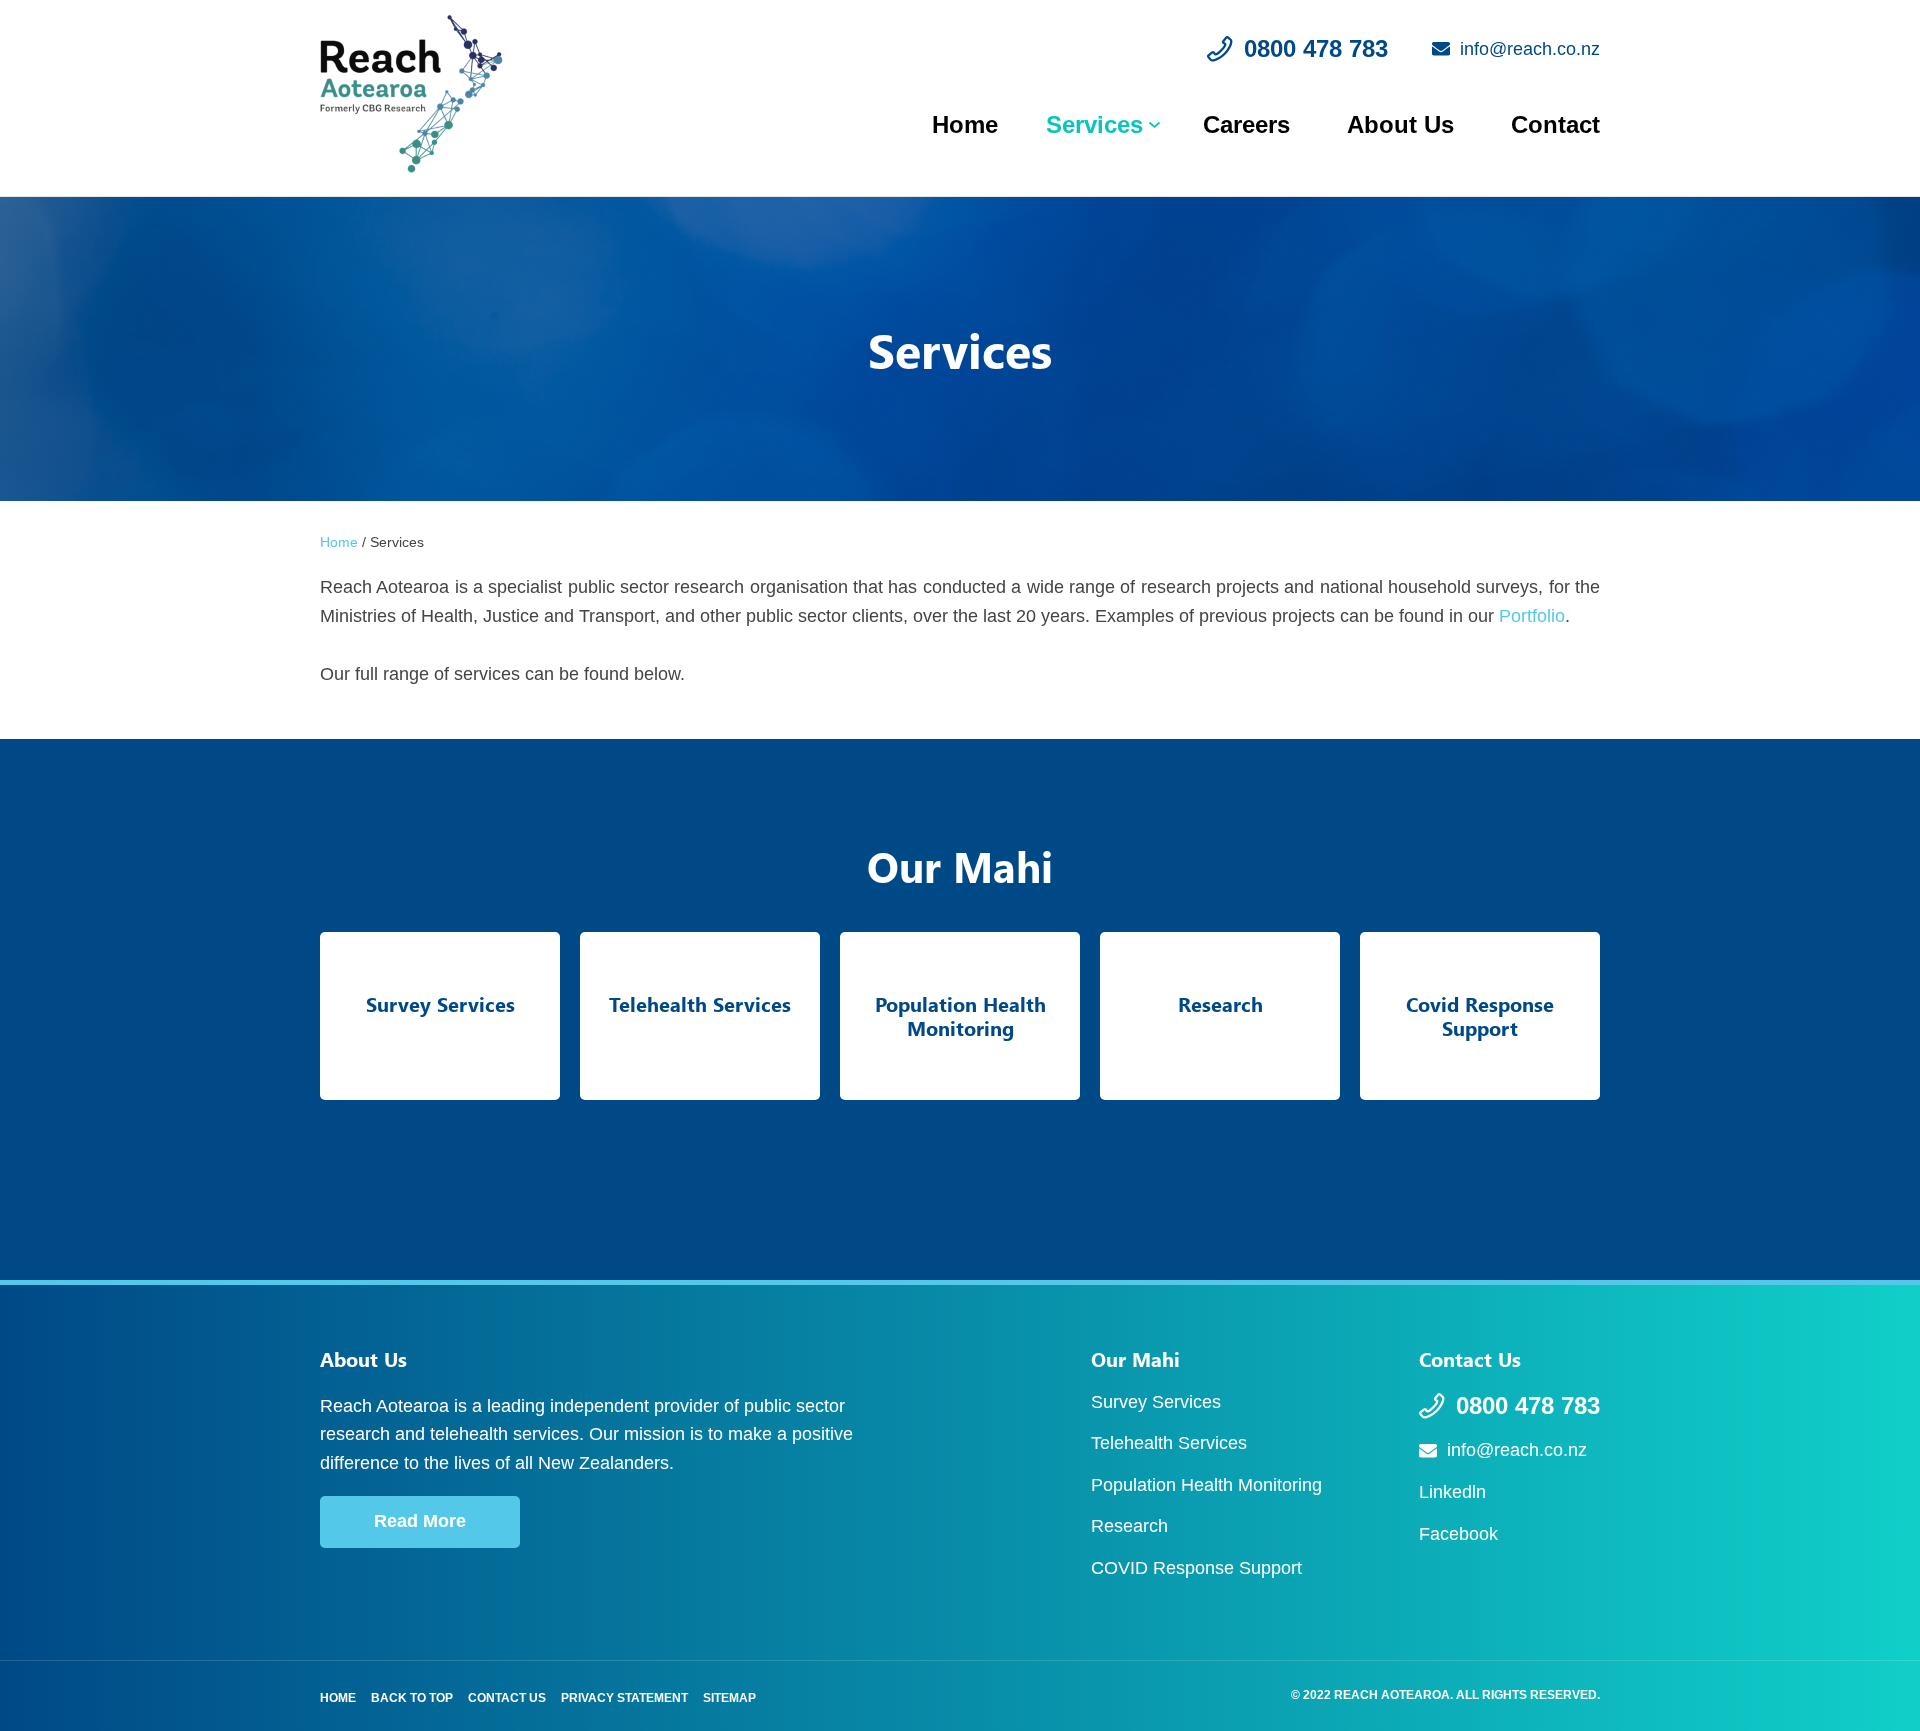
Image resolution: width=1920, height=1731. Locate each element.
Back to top (412, 1698)
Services (1094, 124)
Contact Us (507, 1698)
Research (1129, 1526)
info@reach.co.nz (1517, 1450)
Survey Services (1156, 1402)
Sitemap (729, 1698)
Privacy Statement (624, 1698)
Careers (1246, 124)
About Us (1400, 124)
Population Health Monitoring (1206, 1485)
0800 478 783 (1528, 1405)
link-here (440, 1016)
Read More (420, 1521)
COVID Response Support (1196, 1568)
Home (965, 124)
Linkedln (1452, 1492)
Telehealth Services (1169, 1443)
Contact (1555, 124)
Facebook (1458, 1534)
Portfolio (1532, 616)
